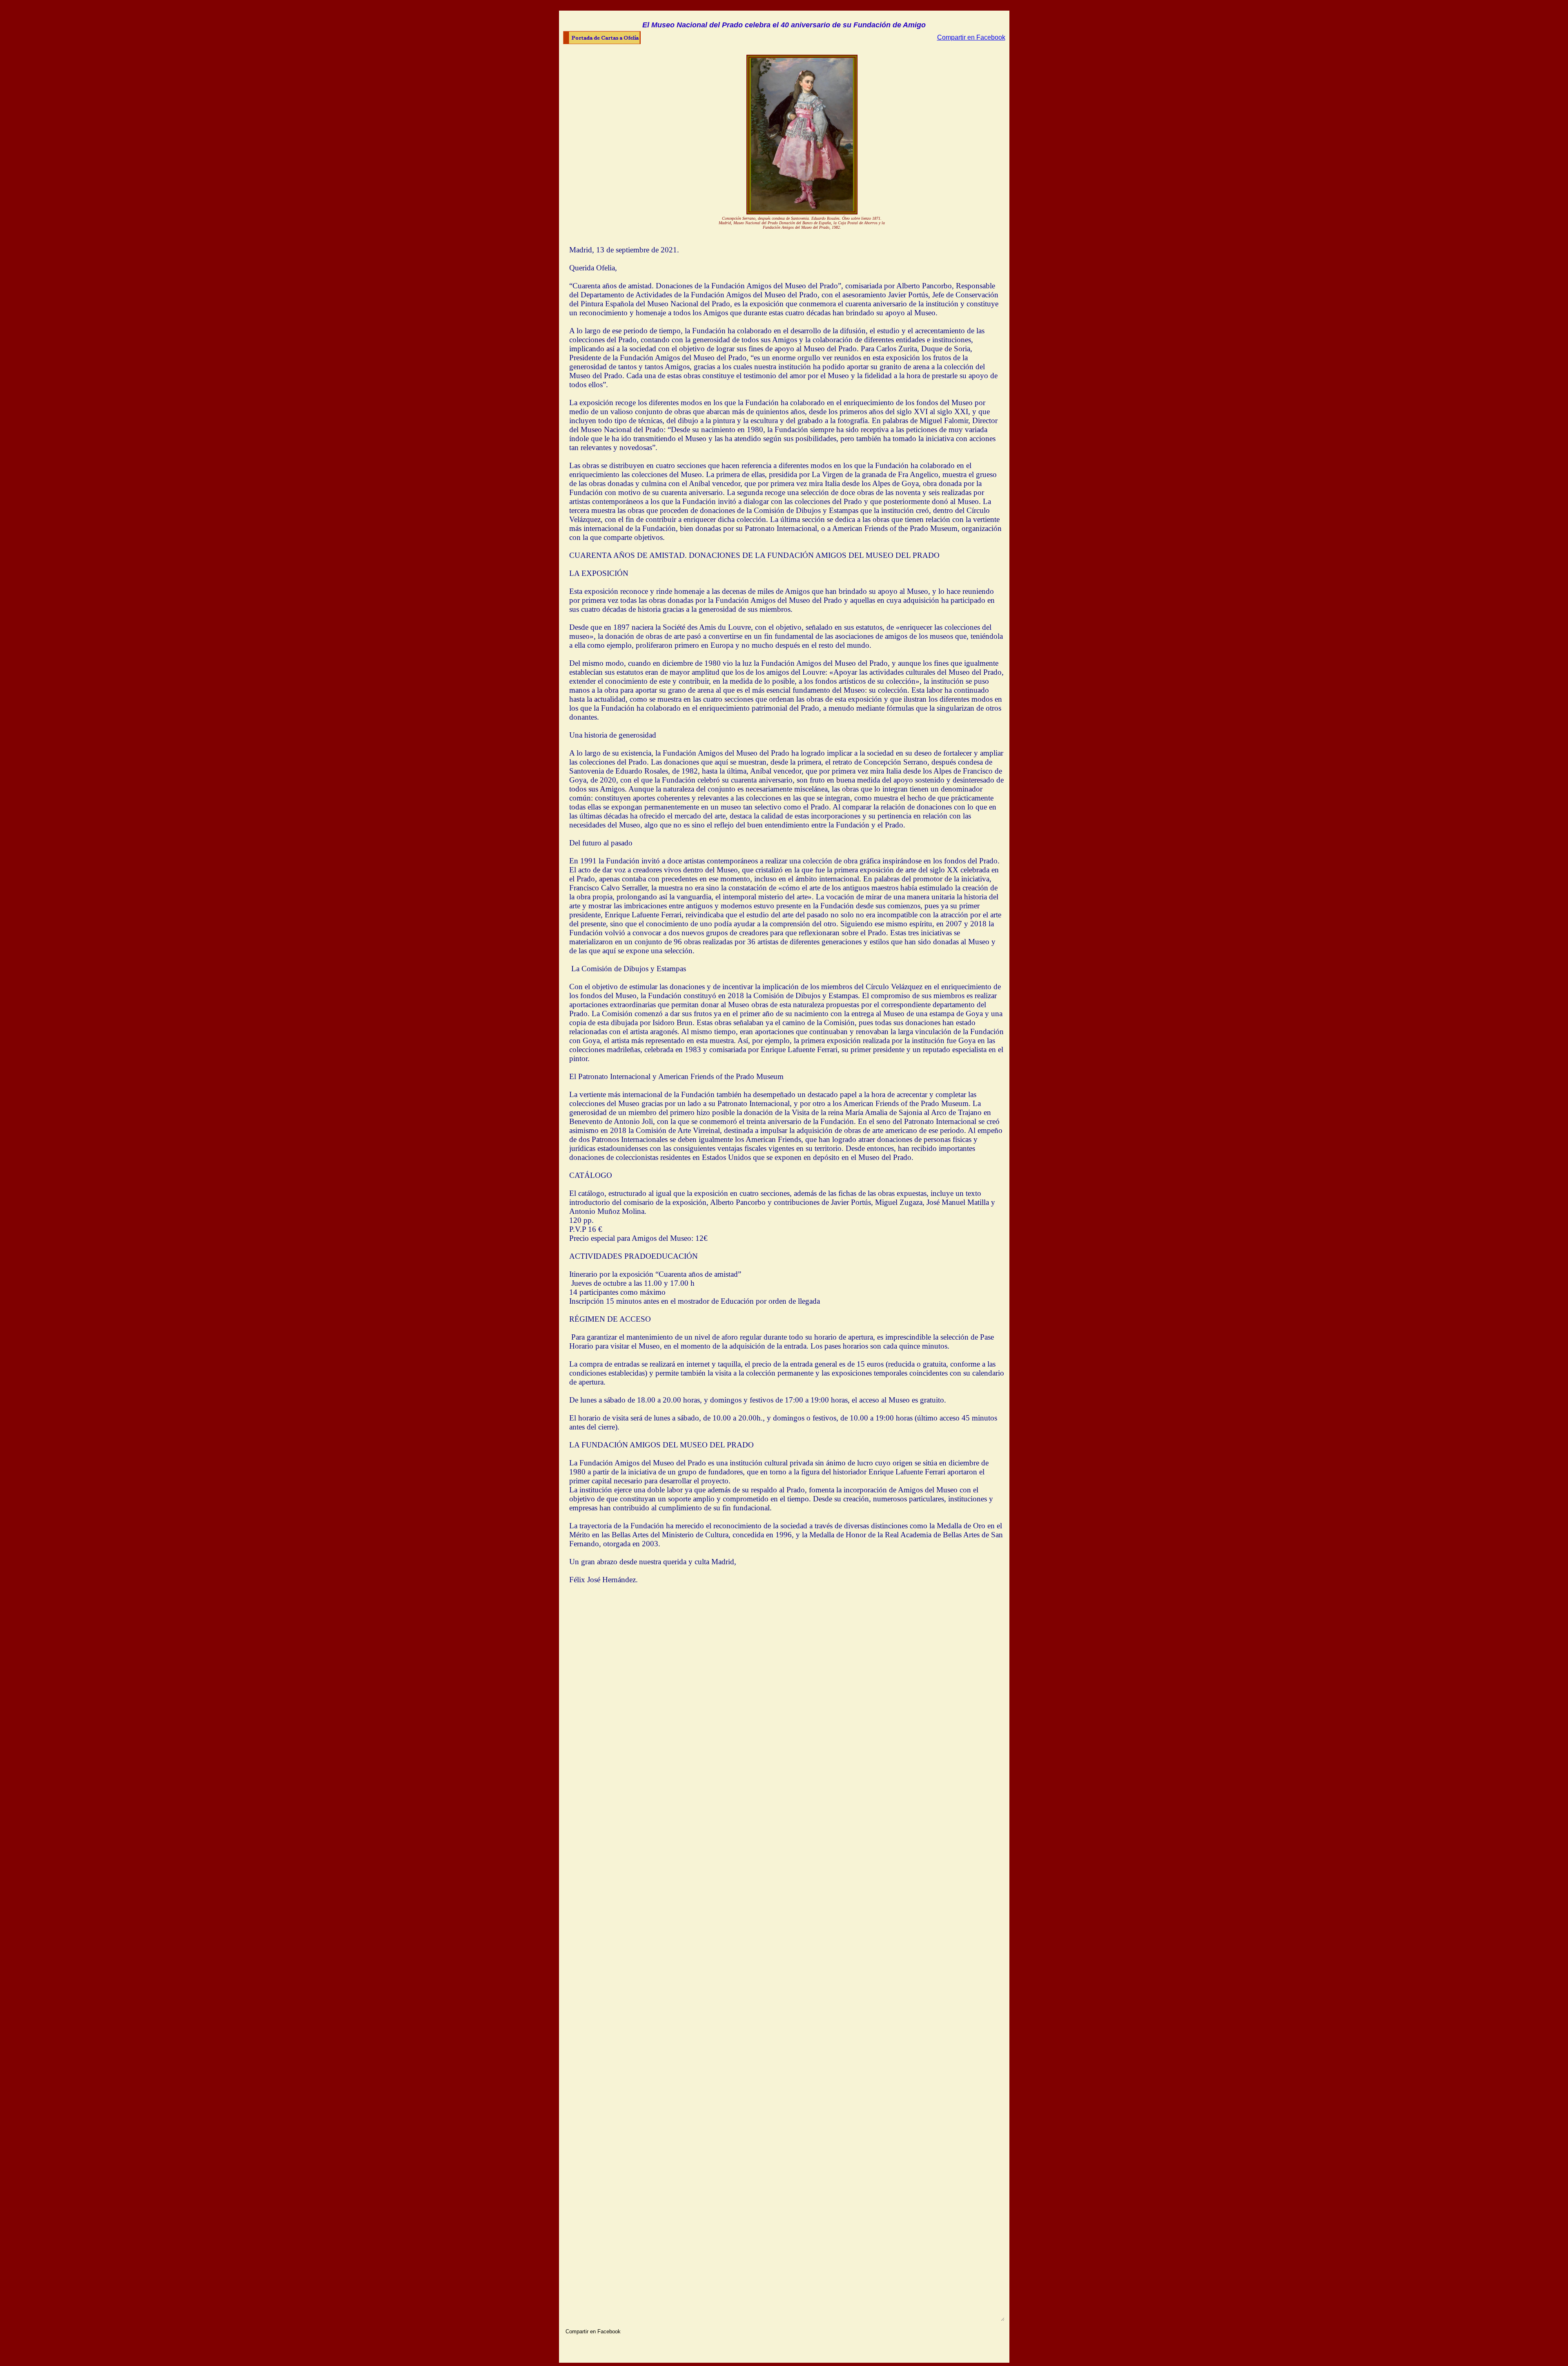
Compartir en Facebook (971, 37)
